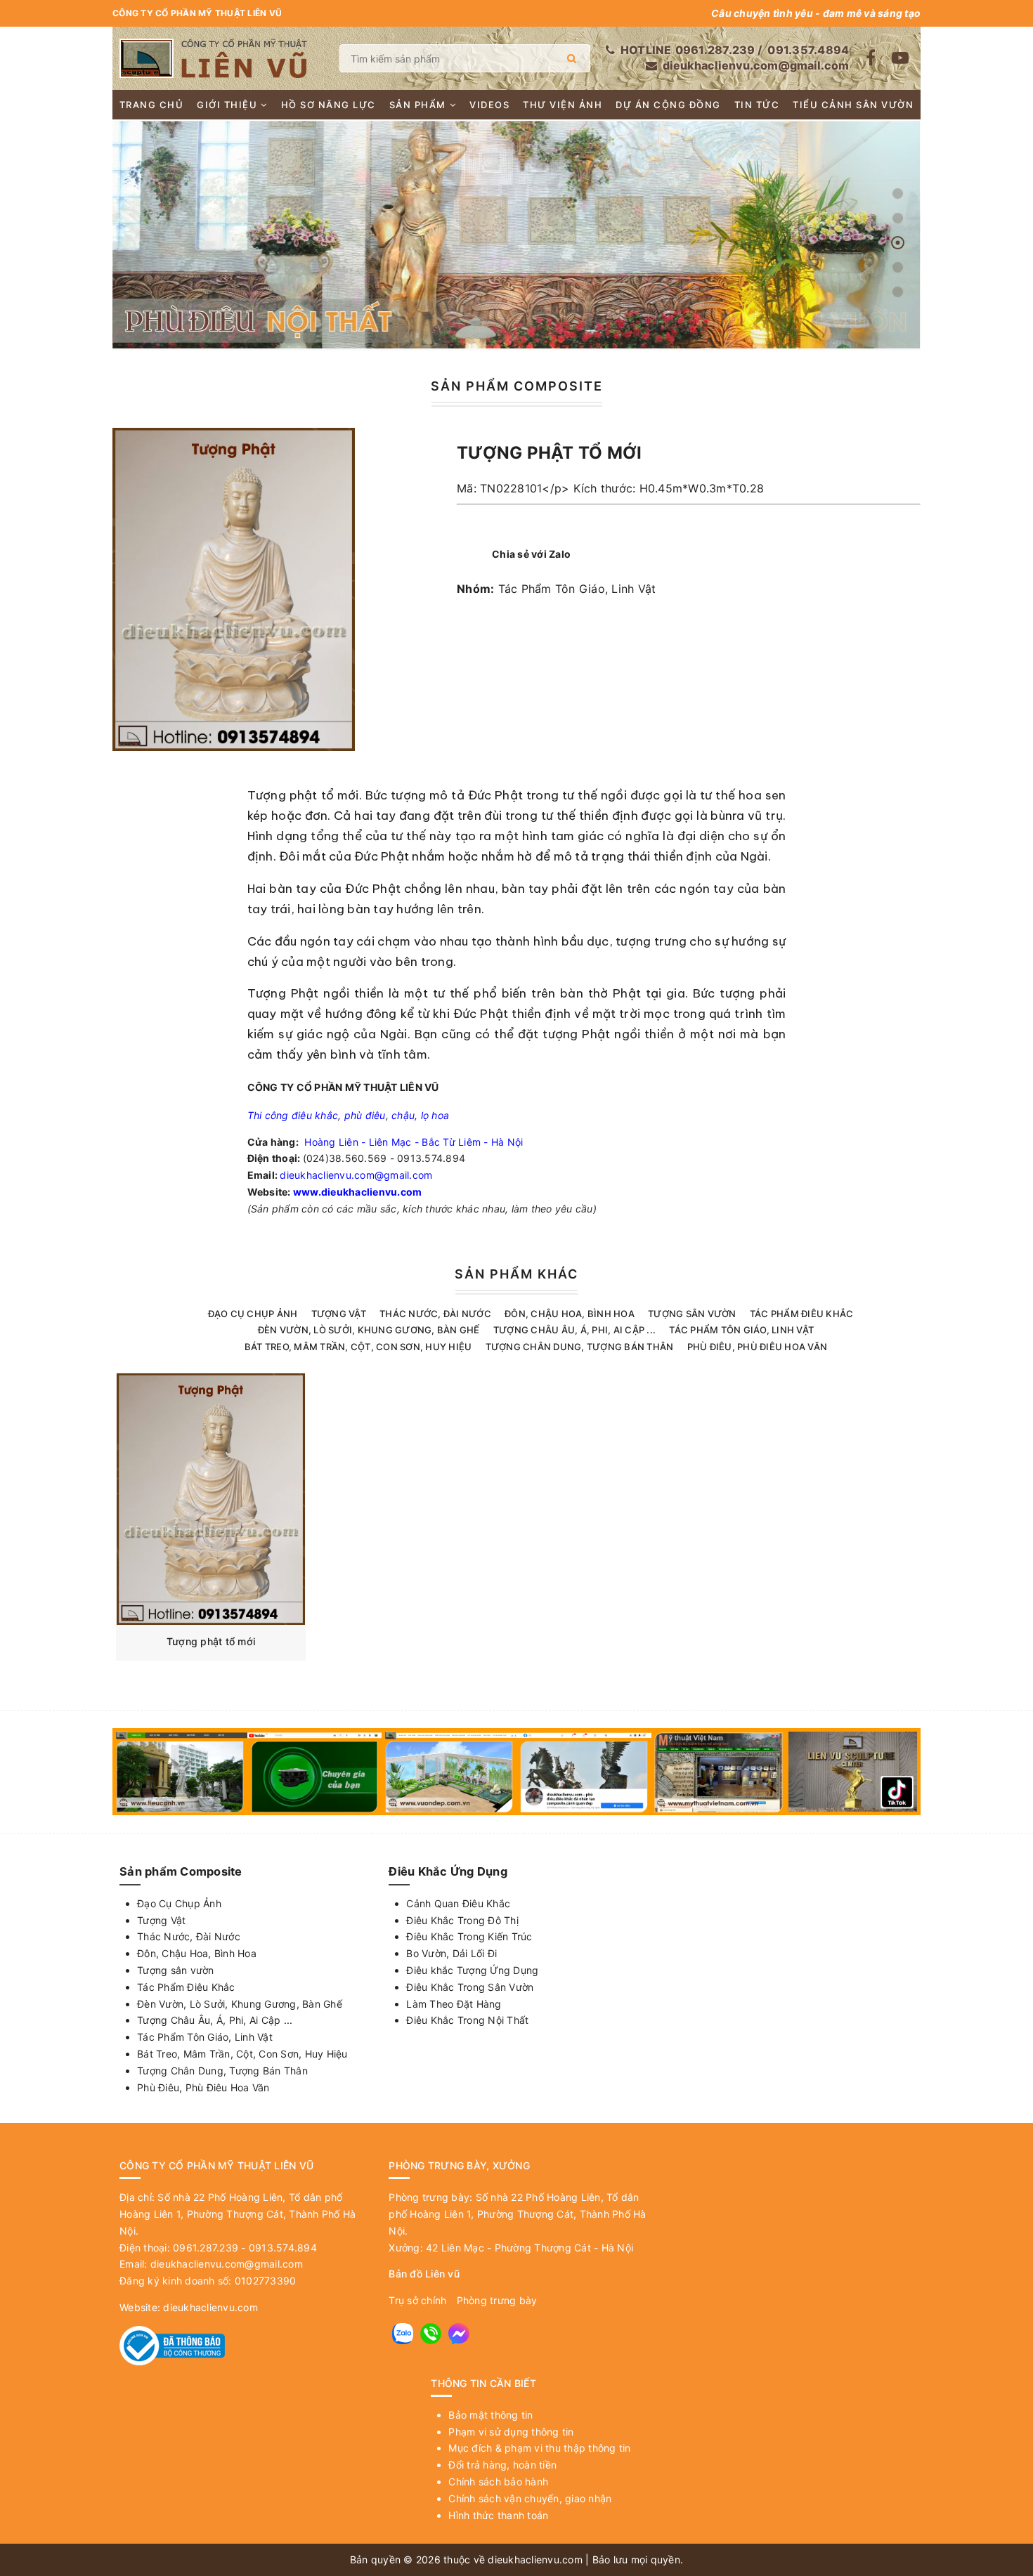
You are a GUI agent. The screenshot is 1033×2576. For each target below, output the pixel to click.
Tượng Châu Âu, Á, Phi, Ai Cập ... (574, 1330)
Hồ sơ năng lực (329, 105)
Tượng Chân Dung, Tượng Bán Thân (580, 1347)
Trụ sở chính (417, 2300)
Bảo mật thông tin (490, 2415)
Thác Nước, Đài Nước (435, 1314)
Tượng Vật (339, 1314)
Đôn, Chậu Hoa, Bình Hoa (570, 1314)
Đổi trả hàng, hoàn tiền (502, 2465)
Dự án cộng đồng (668, 105)
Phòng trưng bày (497, 2300)
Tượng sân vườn (692, 1314)
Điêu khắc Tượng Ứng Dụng (472, 1970)
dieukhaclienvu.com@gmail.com (756, 65)
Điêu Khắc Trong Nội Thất (467, 2020)
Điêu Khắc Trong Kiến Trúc (469, 1936)
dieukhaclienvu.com (210, 2307)
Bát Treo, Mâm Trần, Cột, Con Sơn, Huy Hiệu (358, 1347)
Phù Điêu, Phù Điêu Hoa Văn (758, 1347)
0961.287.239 (715, 50)
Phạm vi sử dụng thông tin (511, 2432)
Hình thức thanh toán (498, 2515)
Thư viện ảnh (563, 105)
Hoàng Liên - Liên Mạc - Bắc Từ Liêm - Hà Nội (414, 1142)
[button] (898, 194)
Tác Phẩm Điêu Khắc (802, 1314)
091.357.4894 (808, 50)
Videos (489, 105)
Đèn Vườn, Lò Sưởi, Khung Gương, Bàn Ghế (369, 1330)
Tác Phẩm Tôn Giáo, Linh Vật (577, 589)
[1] (572, 58)
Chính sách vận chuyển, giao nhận (530, 2498)
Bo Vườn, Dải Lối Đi (451, 1953)
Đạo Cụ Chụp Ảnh (253, 1314)
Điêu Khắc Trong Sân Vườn (470, 1987)
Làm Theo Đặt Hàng (454, 2004)
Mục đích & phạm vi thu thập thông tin (539, 2448)
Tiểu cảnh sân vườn (853, 105)
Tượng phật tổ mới (211, 1641)
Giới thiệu (227, 105)
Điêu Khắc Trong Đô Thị (462, 1920)
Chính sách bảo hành (498, 2482)
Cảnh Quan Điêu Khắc (458, 1903)
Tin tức (757, 105)
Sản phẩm (418, 105)
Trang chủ (152, 105)
